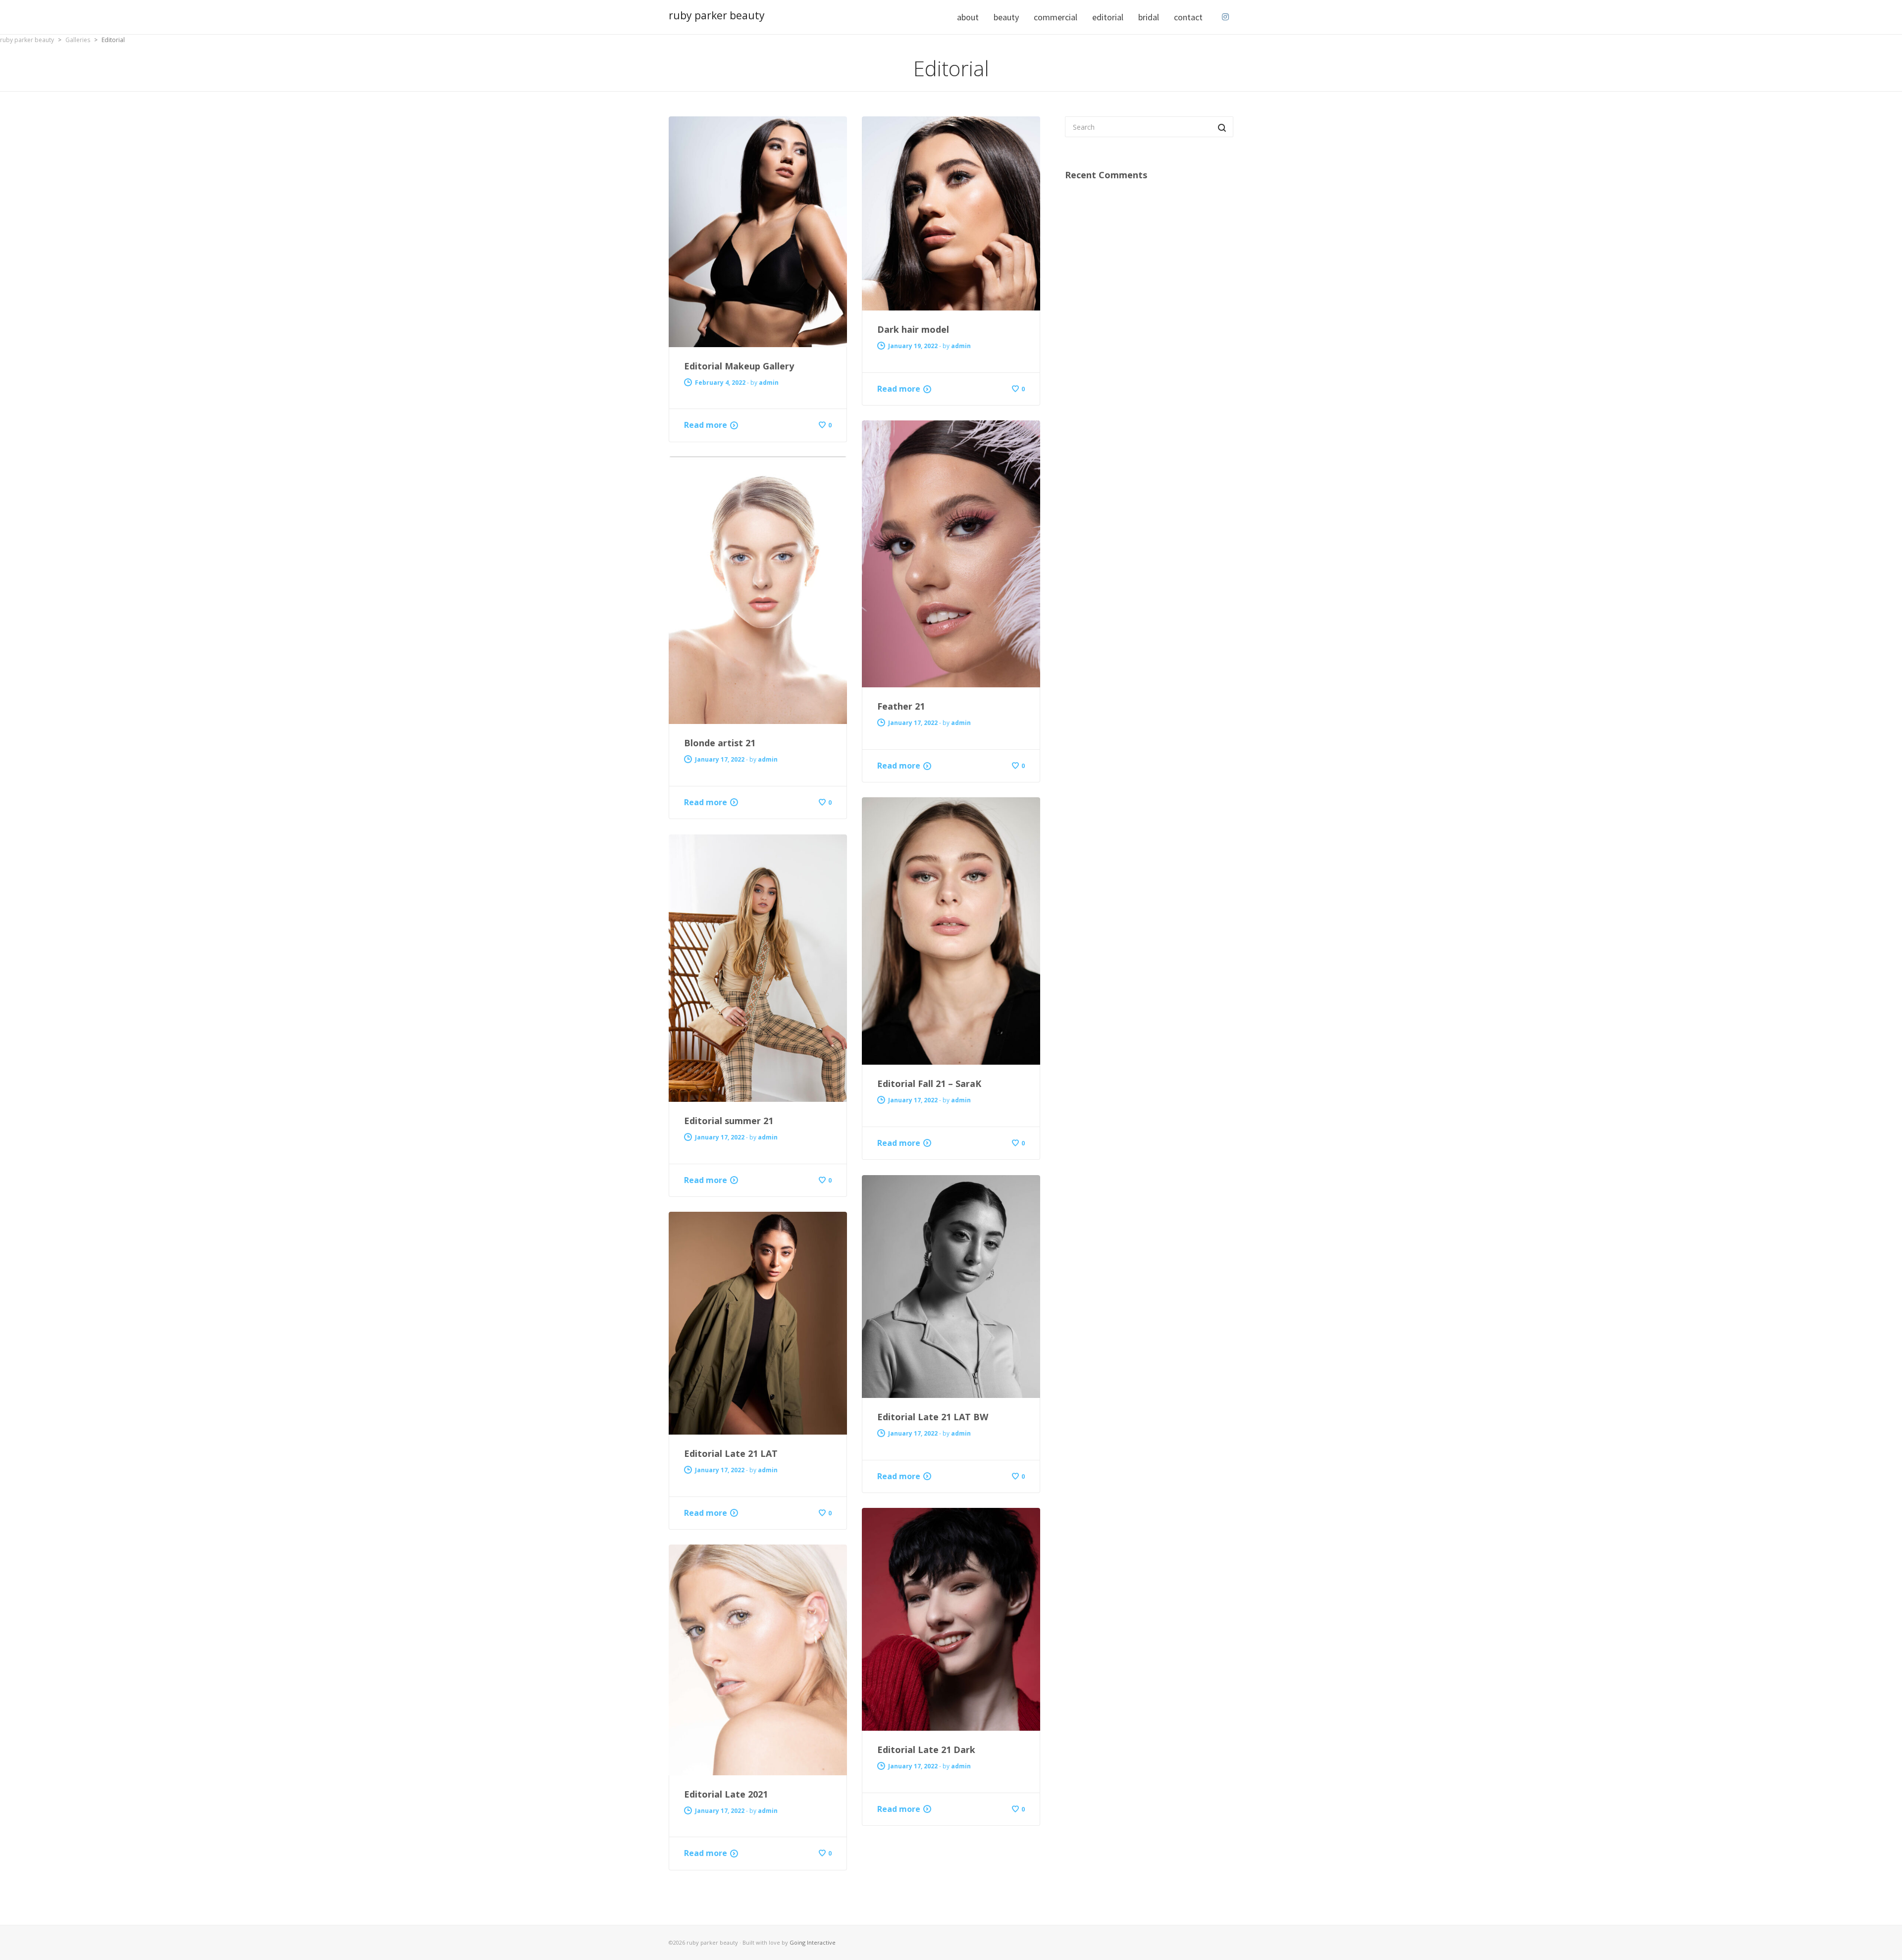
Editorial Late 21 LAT (731, 1453)
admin (769, 383)
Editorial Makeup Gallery (739, 366)
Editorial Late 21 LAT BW (933, 1417)
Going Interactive (813, 1942)
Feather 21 (901, 706)
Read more (706, 425)
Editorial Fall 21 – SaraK (929, 1083)
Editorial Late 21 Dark (926, 1750)
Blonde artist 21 (720, 743)
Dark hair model (913, 329)
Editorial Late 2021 (726, 1794)
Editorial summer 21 (729, 1121)
